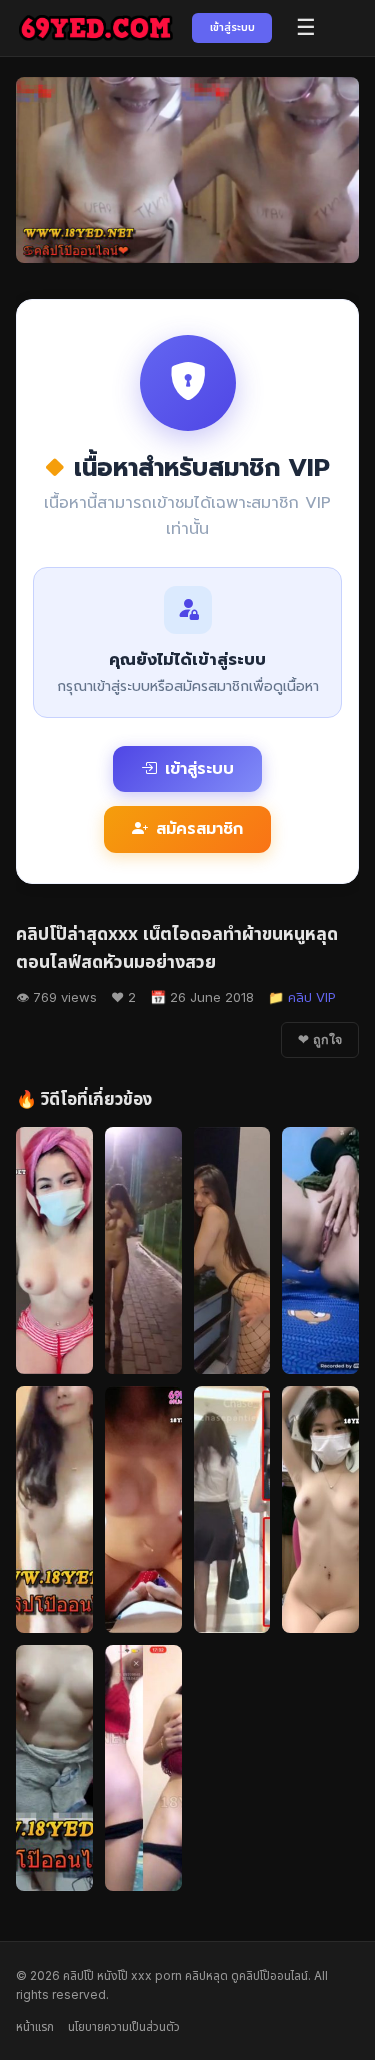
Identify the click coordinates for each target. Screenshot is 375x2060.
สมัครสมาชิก (199, 829)
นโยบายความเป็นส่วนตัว (124, 2026)
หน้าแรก (35, 2026)
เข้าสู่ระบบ (232, 27)
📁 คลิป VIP (302, 997)
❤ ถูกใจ (320, 1040)
